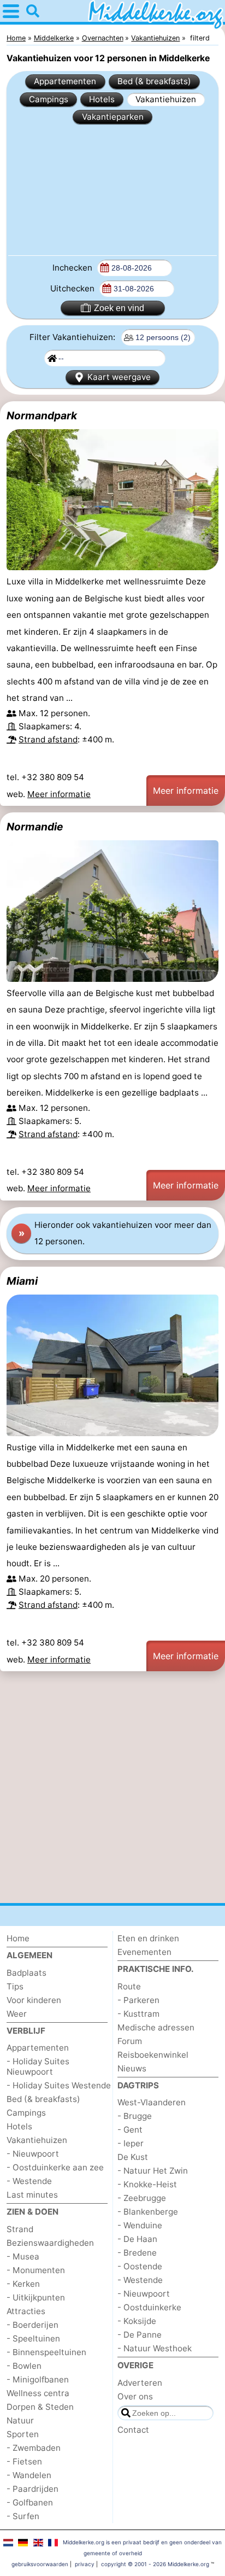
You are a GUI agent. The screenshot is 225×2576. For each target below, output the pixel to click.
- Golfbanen (30, 2502)
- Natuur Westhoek (155, 2348)
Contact (133, 2430)
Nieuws (132, 2068)
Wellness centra (38, 2393)
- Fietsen (24, 2461)
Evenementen (144, 1952)
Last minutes (32, 2195)
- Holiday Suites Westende (59, 2085)
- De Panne (140, 2335)
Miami (22, 1281)
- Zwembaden (34, 2448)
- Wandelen (29, 2475)
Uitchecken (73, 288)
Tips (15, 1986)
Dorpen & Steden (40, 2407)
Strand (20, 2229)
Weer (17, 2014)
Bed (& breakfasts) (154, 81)
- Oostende (140, 2266)
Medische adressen (156, 2027)
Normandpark (42, 415)
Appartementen (65, 81)
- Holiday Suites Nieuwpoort (38, 2066)
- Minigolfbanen (38, 2379)
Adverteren (140, 2383)
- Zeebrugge (142, 2198)
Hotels (102, 99)
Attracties (26, 2311)
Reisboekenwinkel (153, 2055)
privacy (85, 2564)
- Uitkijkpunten (36, 2297)
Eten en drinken (148, 1938)
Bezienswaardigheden (50, 2243)
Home (18, 1938)
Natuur (20, 2420)
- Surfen (23, 2516)
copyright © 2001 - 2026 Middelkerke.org (155, 2564)
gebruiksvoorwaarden (40, 2564)
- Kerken (23, 2284)
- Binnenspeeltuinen (46, 2352)
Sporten (23, 2434)
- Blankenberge (148, 2212)
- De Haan (137, 2239)
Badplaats (26, 1973)
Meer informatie (59, 794)
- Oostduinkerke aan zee (55, 2167)
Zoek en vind (119, 308)
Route (129, 1986)
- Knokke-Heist (147, 2184)
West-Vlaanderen (152, 2102)
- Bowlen (24, 2366)
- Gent (130, 2130)
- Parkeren (138, 2000)
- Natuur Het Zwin (153, 2171)
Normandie (35, 827)
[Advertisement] (112, 189)
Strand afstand (48, 739)
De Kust (133, 2157)
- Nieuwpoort (33, 2154)
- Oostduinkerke (149, 2307)
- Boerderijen (32, 2325)
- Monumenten (36, 2270)
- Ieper (131, 2143)
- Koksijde (137, 2321)
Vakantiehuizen (166, 99)
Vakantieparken (113, 117)
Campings (49, 99)
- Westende (29, 2181)
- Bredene (137, 2253)
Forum (130, 2041)
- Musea (23, 2256)
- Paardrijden (32, 2489)
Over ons (135, 2396)
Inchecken (73, 268)
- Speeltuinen (33, 2338)
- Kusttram (138, 2014)
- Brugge (135, 2116)
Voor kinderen (34, 2000)
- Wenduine (140, 2225)
